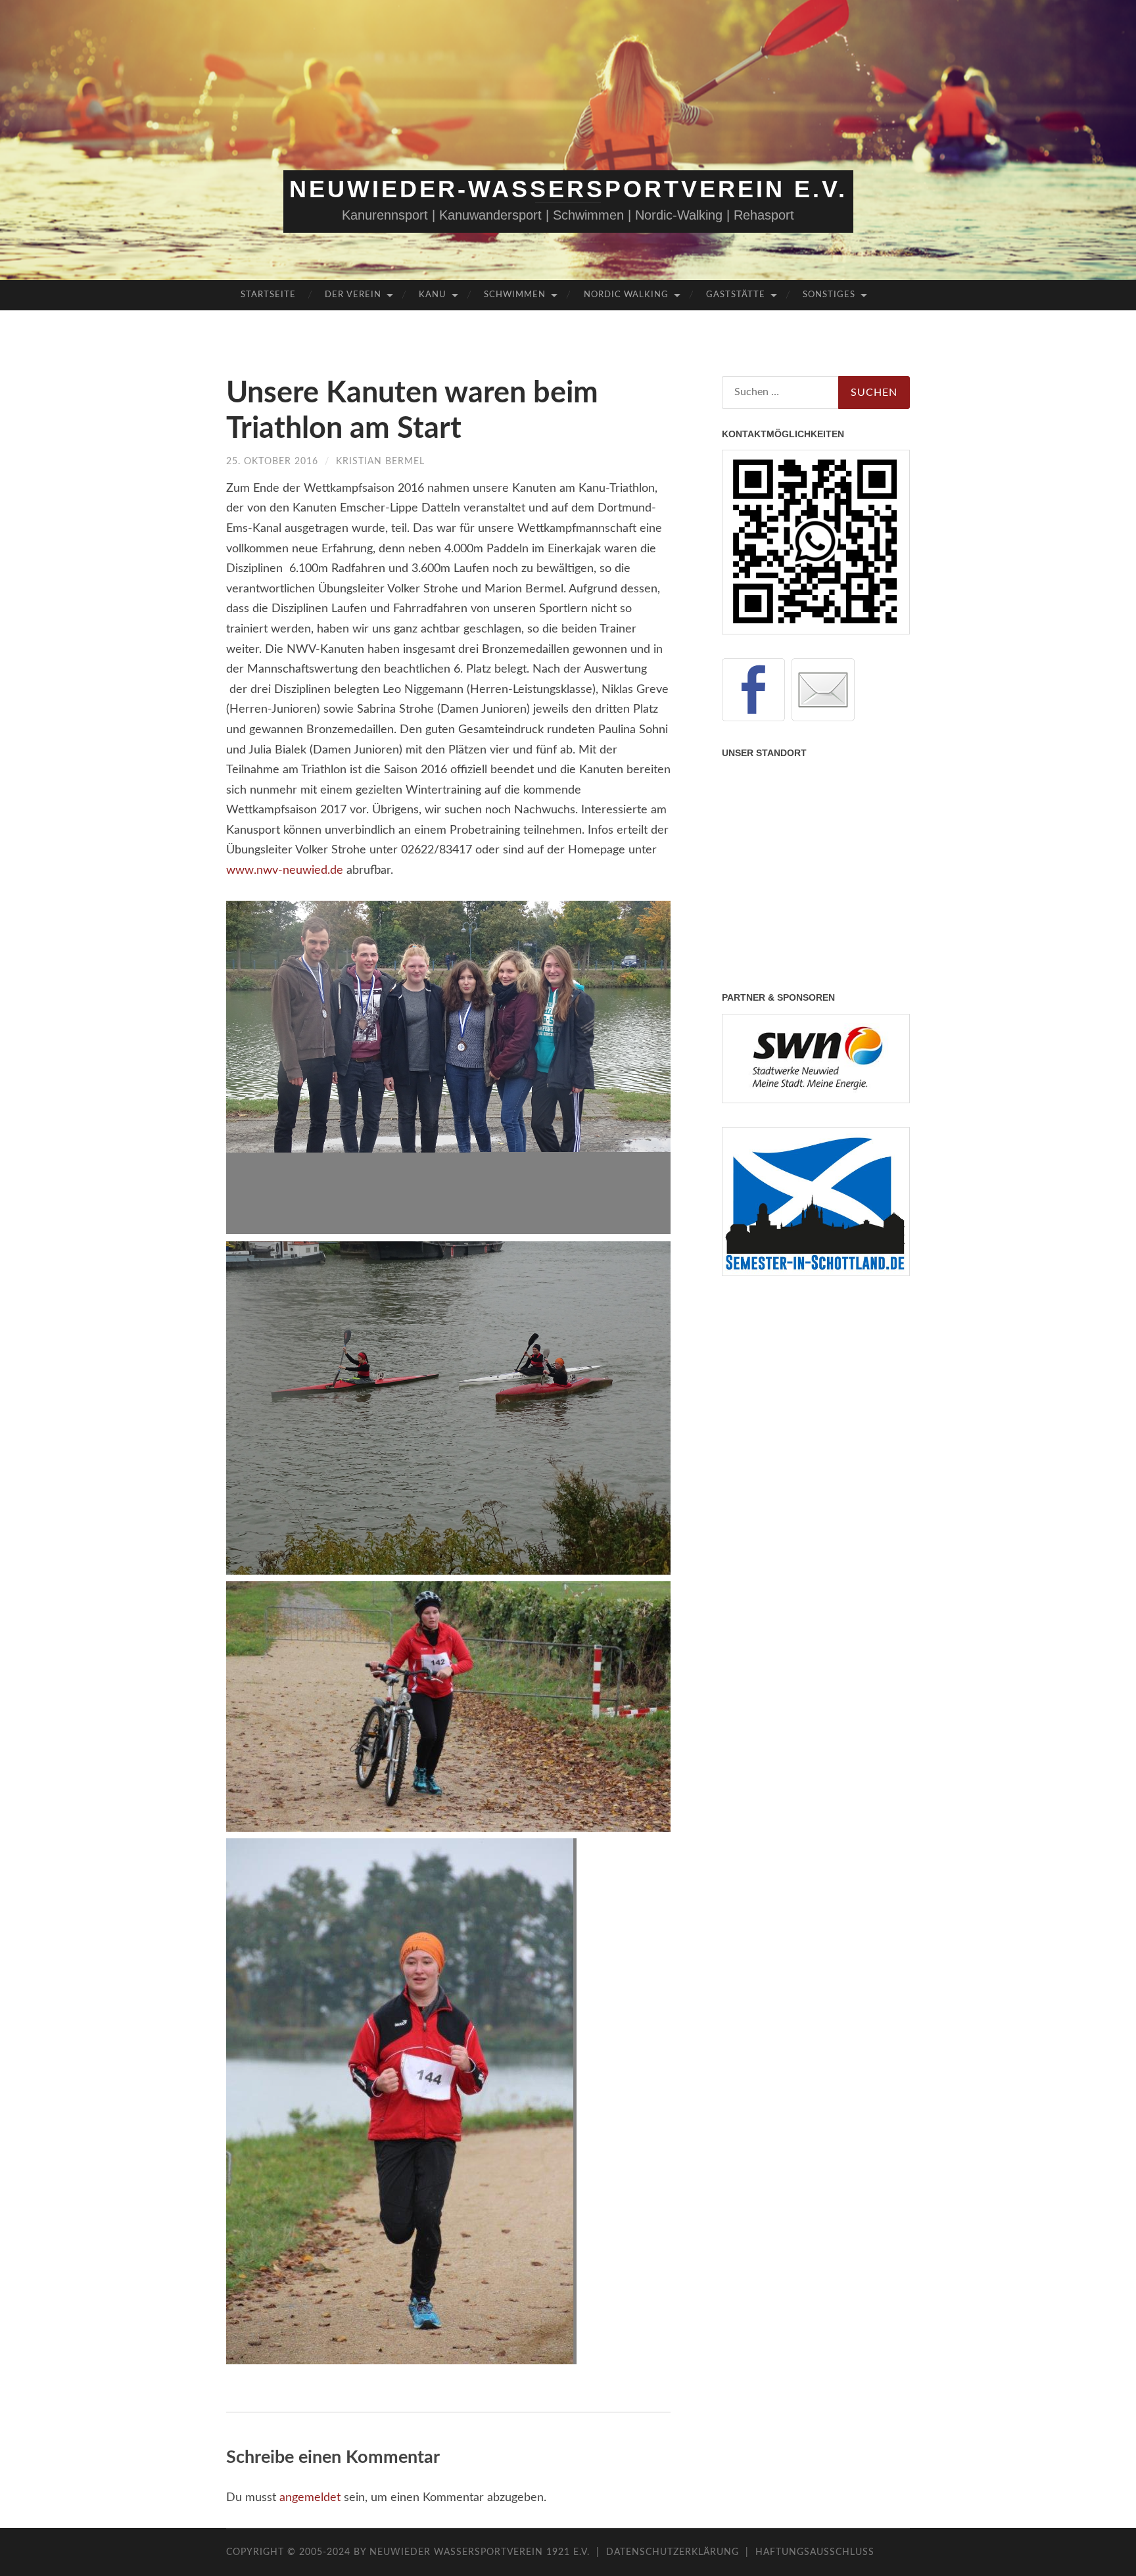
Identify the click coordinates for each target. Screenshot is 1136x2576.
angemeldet (310, 2498)
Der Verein (353, 295)
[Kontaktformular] (823, 690)
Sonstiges (829, 295)
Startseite (268, 295)
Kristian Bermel (380, 462)
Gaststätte (736, 295)
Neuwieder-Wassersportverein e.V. (568, 189)
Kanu (433, 295)
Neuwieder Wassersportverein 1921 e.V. (481, 2552)
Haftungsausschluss (815, 2552)
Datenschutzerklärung (673, 2552)
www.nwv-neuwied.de (285, 871)
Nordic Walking (626, 295)
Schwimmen (515, 295)
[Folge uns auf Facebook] (753, 690)
